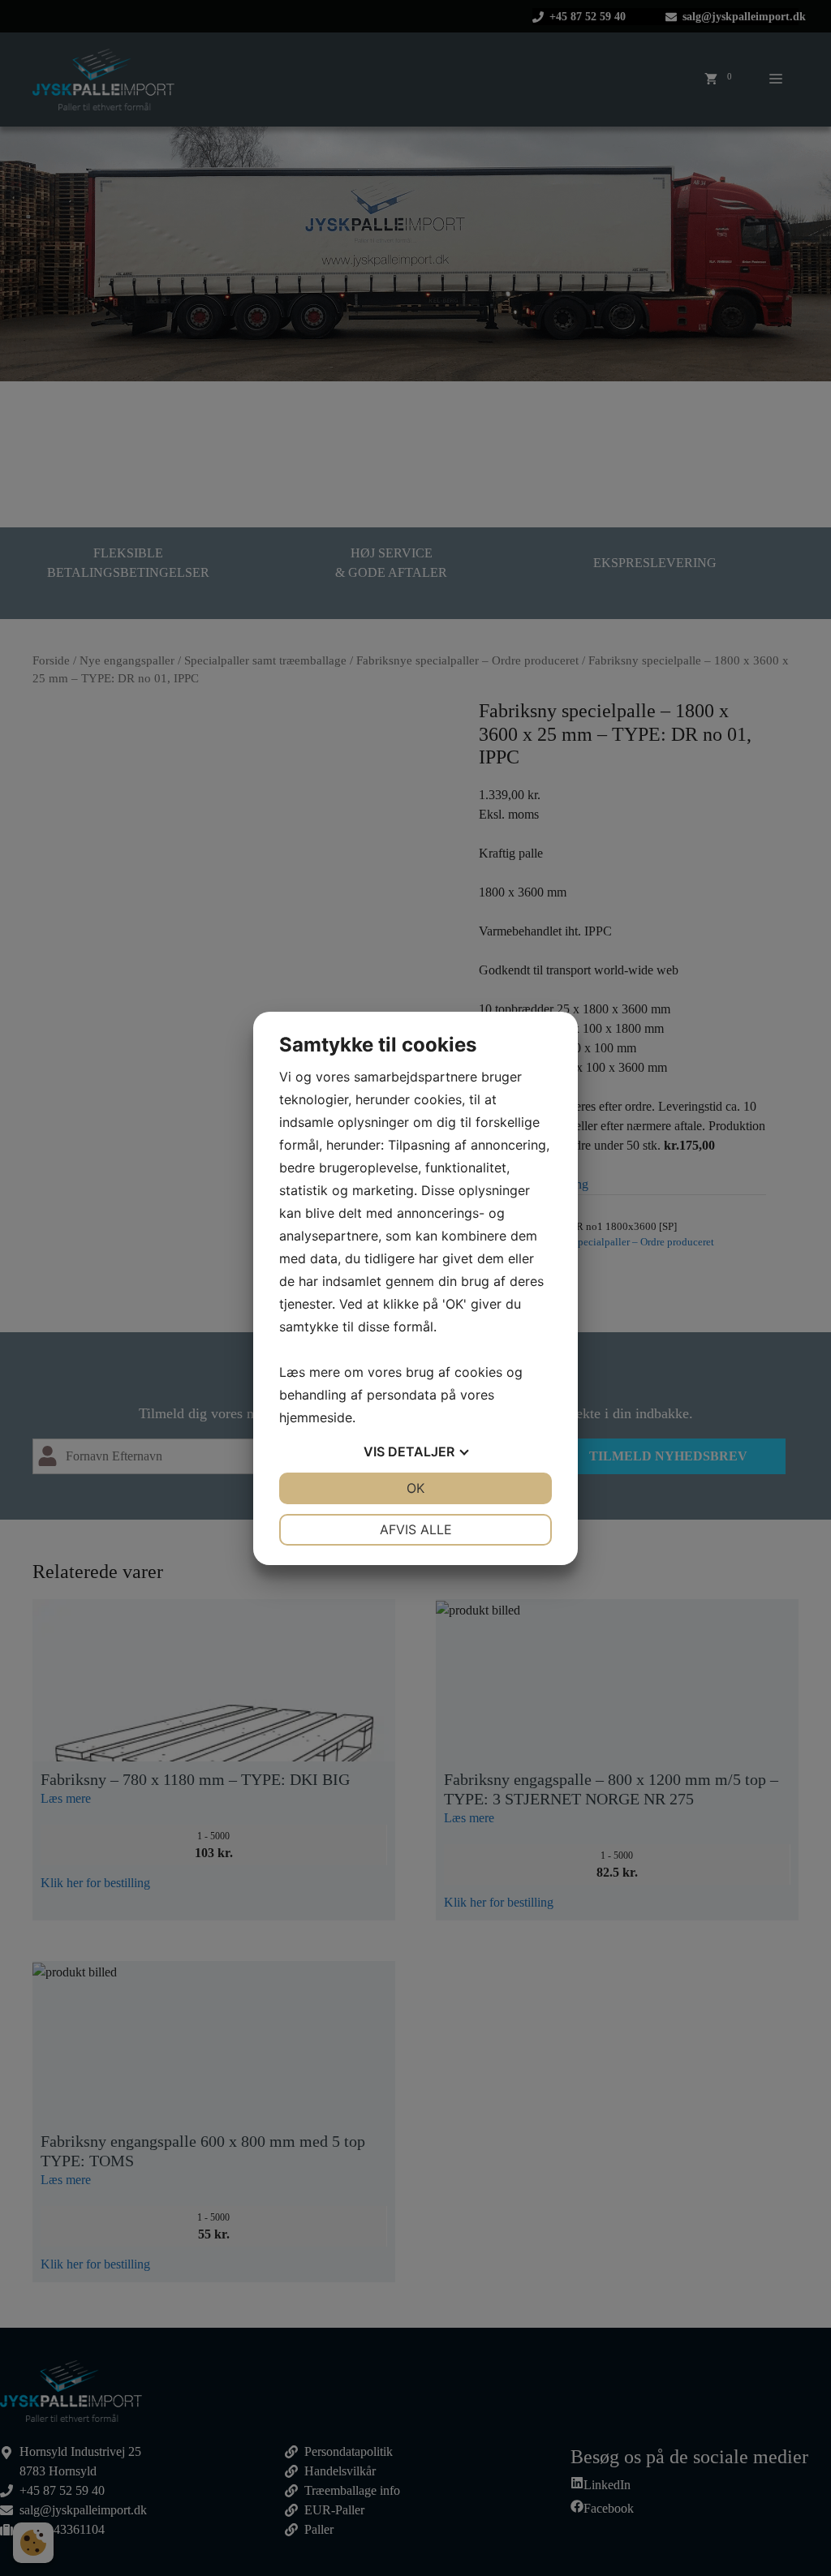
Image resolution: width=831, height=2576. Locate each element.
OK (415, 1488)
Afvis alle (416, 1529)
